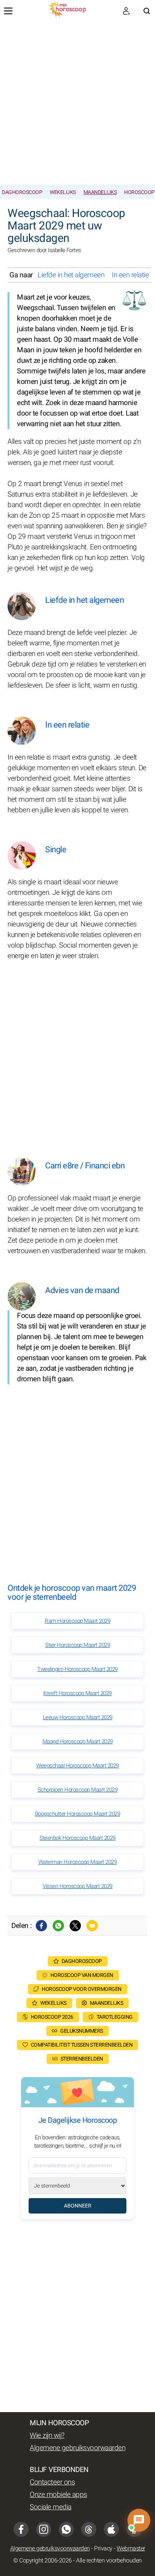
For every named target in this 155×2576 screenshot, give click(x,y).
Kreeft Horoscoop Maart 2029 (77, 1693)
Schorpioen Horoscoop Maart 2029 (78, 1790)
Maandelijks (100, 192)
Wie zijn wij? (47, 2435)
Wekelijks (63, 192)
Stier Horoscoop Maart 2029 (77, 1645)
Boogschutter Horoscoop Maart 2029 (78, 1814)
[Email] (92, 1926)
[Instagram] (44, 2529)
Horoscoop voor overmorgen (82, 1989)
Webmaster (131, 2548)
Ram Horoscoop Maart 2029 (77, 1621)
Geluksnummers (82, 2031)
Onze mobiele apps (59, 2495)
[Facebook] (41, 1926)
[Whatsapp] (58, 1926)
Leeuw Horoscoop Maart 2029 (78, 1717)
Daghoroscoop (22, 192)
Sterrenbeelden (82, 2059)
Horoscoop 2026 (52, 2017)
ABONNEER (78, 2206)
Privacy (103, 2548)
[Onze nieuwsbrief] (126, 11)
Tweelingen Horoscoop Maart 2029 (77, 1669)
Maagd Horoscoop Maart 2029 (78, 1741)
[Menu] (8, 11)
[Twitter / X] (75, 1926)
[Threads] (89, 2529)
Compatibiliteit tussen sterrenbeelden (82, 2045)
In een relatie (130, 275)
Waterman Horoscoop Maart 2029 (78, 1862)
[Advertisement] (77, 103)
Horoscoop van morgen (82, 1975)
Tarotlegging (115, 2017)
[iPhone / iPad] (111, 2529)
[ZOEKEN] (147, 11)
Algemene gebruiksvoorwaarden (77, 2448)
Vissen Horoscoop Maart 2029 (77, 1886)
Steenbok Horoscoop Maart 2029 (77, 1838)
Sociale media (51, 2507)
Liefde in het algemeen (71, 275)
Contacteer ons (52, 2482)
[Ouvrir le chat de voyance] (139, 2520)
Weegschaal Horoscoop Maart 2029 (77, 1766)
